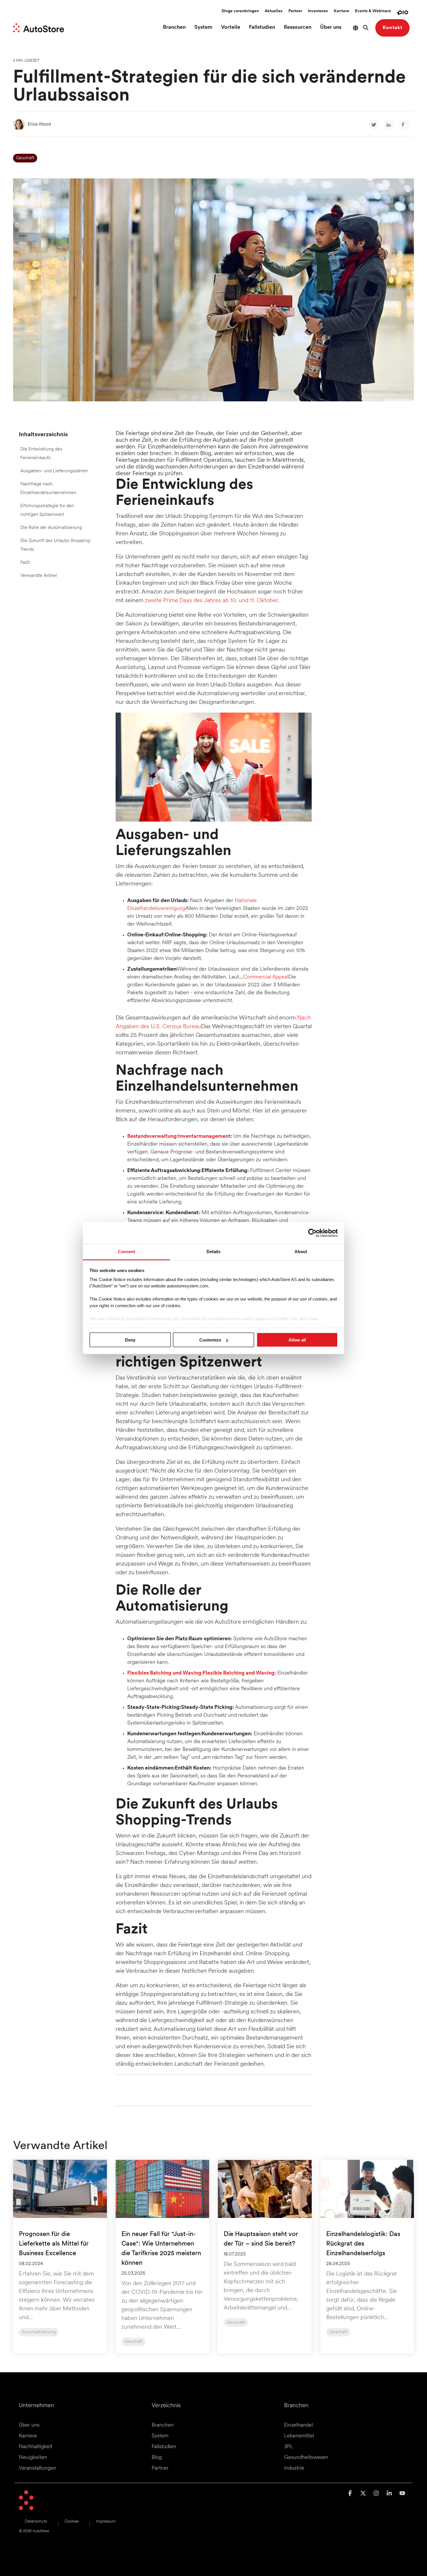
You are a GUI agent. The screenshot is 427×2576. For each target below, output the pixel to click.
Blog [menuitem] (157, 2458)
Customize (210, 1340)
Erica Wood (39, 124)
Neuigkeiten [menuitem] (33, 2458)
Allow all (297, 1340)
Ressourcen (298, 28)
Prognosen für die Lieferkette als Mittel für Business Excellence (54, 2244)
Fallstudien (262, 28)
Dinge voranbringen (240, 11)
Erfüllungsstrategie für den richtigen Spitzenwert (47, 510)
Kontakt (392, 28)
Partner (295, 11)
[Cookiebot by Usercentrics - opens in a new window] (312, 1233)
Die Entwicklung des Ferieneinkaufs (41, 454)
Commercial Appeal (266, 977)
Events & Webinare (373, 11)
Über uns (331, 28)
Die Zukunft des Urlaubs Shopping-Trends (56, 545)
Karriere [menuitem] (28, 2436)
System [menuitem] (160, 2436)
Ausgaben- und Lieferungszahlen (54, 471)
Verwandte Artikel (39, 576)
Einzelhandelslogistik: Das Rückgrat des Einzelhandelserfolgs (363, 2244)
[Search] (366, 28)
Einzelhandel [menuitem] (298, 2425)
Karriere (341, 11)
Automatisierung (39, 2332)
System (203, 28)
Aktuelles (274, 11)
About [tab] (301, 1252)
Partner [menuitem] (160, 2468)
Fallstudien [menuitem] (164, 2447)
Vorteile (231, 28)
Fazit (25, 563)
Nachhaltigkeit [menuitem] (36, 2447)
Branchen (174, 28)
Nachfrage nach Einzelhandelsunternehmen (48, 489)
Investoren (318, 11)
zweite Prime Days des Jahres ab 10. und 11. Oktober (211, 601)
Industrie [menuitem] (294, 2468)
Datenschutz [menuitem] (36, 2522)
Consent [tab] (127, 1252)
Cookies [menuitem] (72, 2522)
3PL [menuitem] (289, 2447)
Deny (130, 1340)
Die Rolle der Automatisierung (51, 528)
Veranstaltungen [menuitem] (38, 2468)
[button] (351, 2494)
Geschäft (25, 158)
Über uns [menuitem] (29, 2425)
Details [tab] (214, 1252)
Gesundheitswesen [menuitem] (306, 2458)
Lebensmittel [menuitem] (299, 2436)
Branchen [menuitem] (163, 2425)
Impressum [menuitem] (106, 2522)
